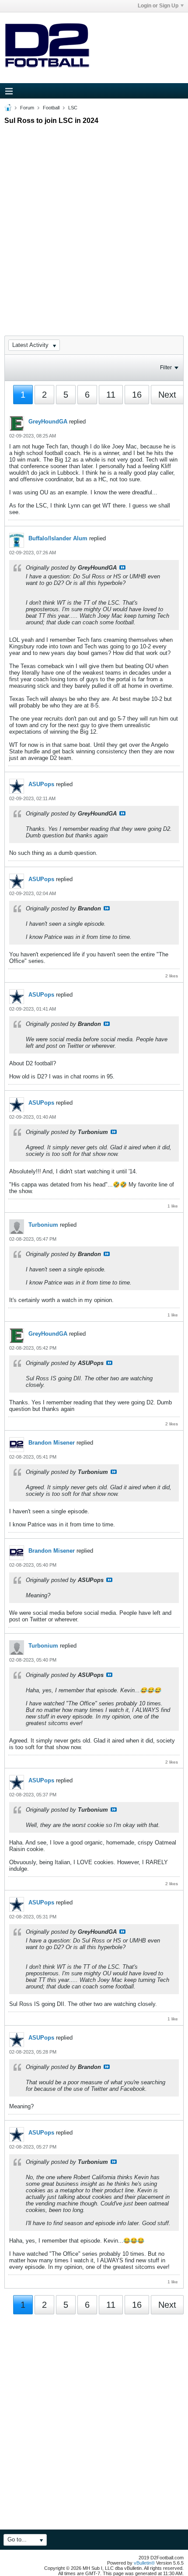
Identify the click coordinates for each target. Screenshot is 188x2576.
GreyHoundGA (48, 422)
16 (137, 395)
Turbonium (43, 1225)
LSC (73, 108)
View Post (122, 567)
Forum (27, 108)
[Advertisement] (94, 222)
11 (111, 395)
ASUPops (41, 784)
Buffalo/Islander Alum (58, 538)
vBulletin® (144, 2563)
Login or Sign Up (158, 6)
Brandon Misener (52, 1443)
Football (51, 108)
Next (167, 395)
